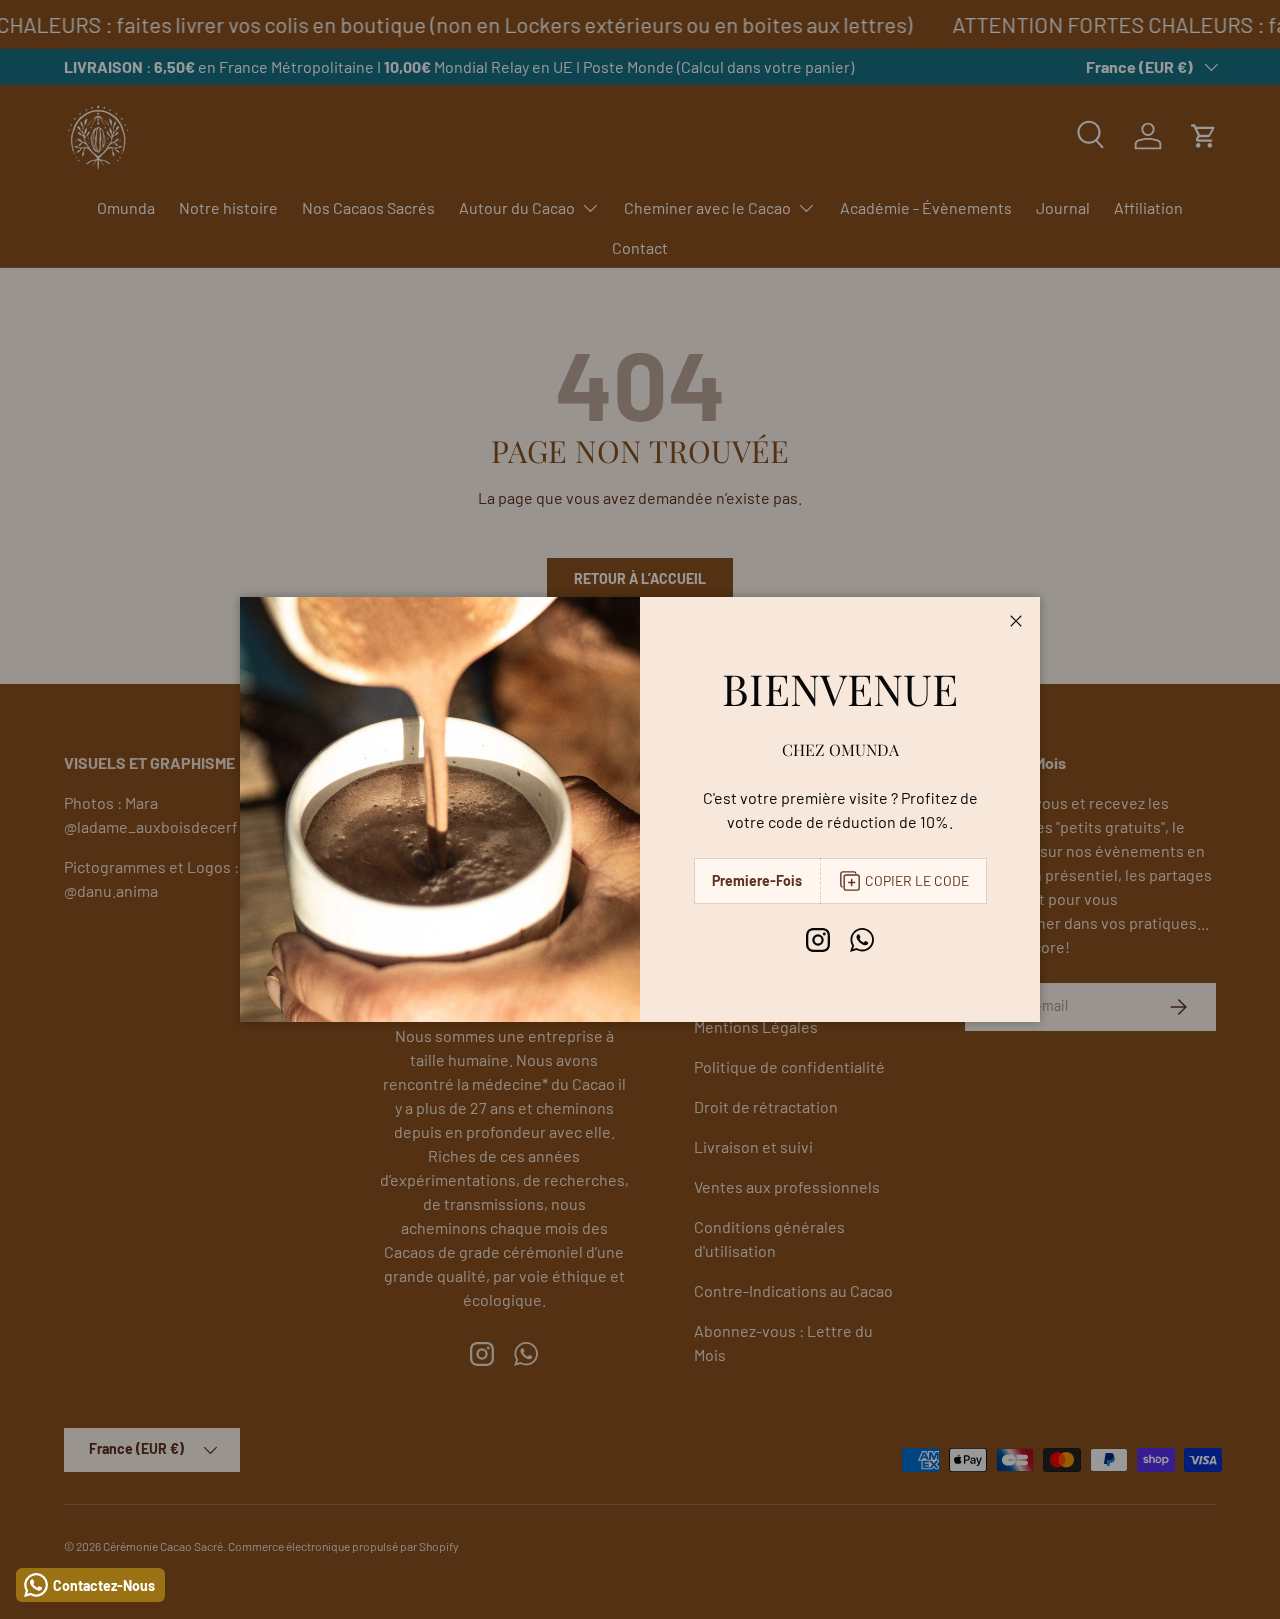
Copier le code (917, 880)
